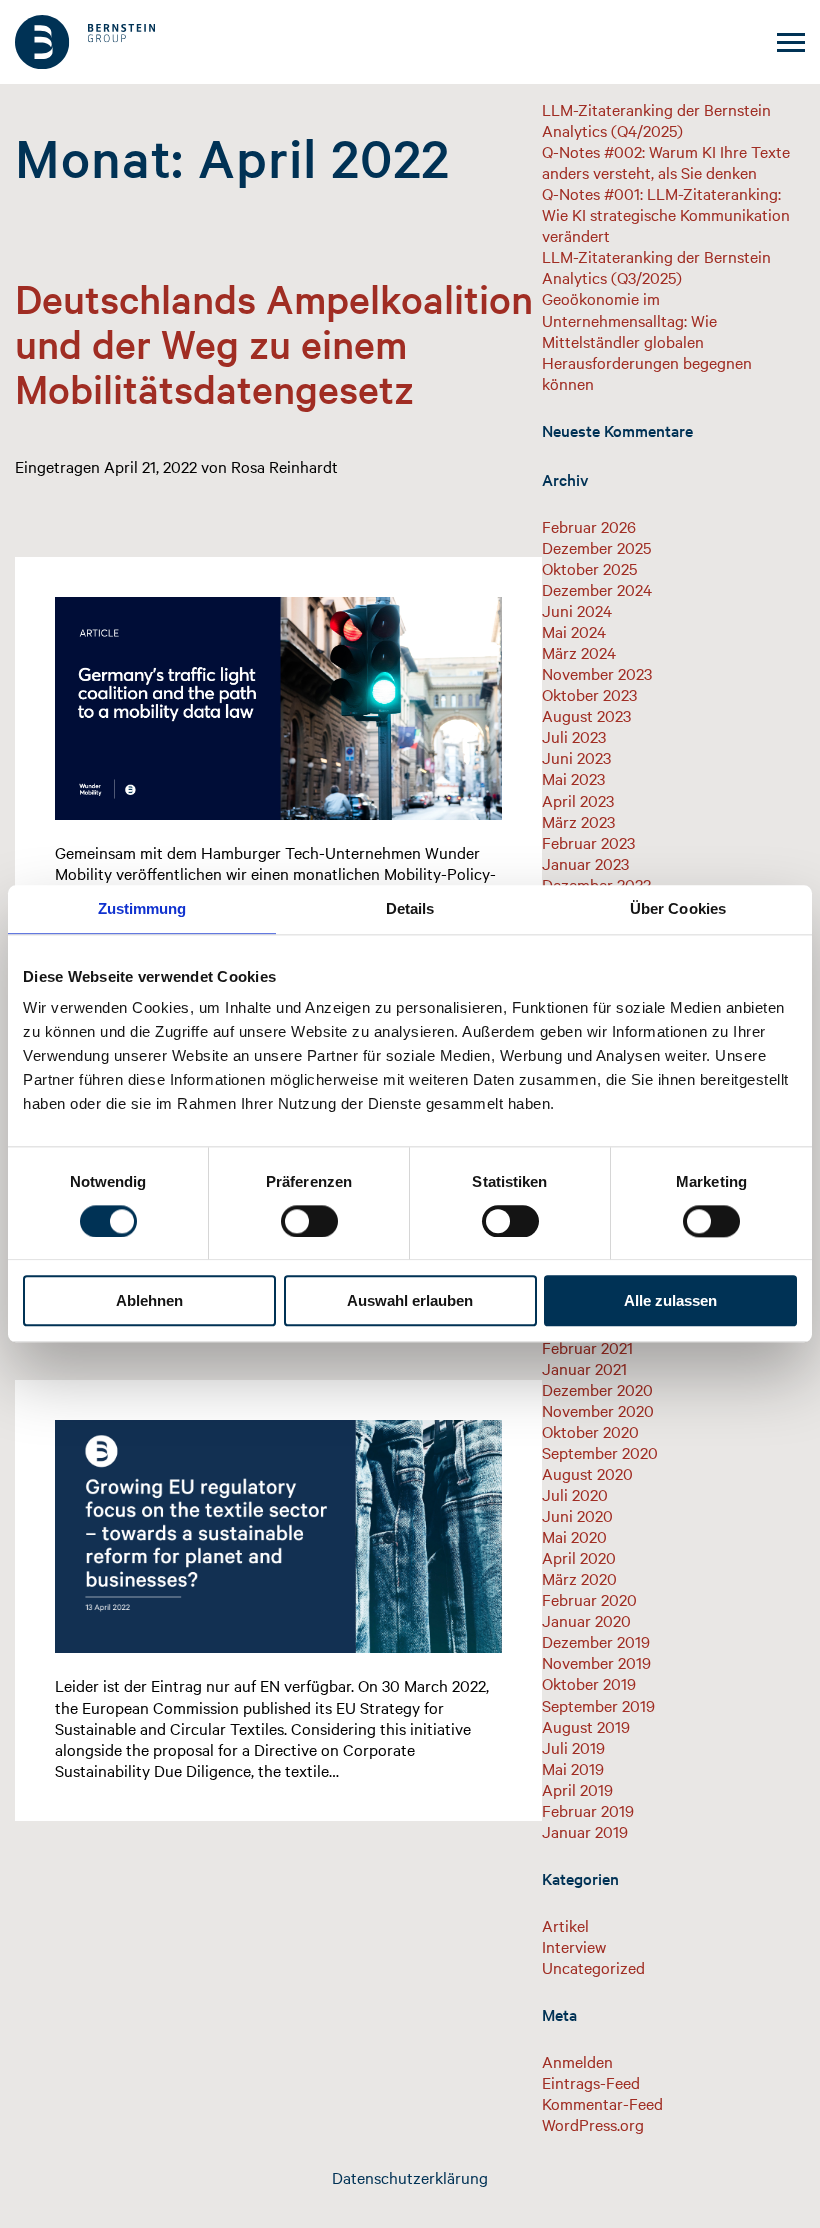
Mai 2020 (574, 1536)
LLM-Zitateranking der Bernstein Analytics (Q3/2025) (656, 266)
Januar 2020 (586, 1620)
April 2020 (579, 1557)
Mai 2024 (574, 631)
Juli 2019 (573, 1747)
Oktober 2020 (590, 1431)
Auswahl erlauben (410, 1301)
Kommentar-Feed (602, 2103)
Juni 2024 (577, 610)
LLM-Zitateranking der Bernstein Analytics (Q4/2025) (656, 119)
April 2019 (577, 1789)
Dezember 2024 (597, 589)
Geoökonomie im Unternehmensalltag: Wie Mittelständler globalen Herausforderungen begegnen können (647, 340)
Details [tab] (410, 908)
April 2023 (578, 800)
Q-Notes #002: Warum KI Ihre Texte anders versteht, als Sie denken (666, 161)
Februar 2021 (587, 1347)
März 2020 (579, 1578)
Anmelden (577, 2061)
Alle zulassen (670, 1301)
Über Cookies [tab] (678, 908)
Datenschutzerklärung (410, 2177)
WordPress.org (593, 2124)
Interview (574, 1946)
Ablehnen (149, 1301)
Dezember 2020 (597, 1389)
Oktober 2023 (589, 694)
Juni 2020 (577, 1515)
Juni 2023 (576, 757)
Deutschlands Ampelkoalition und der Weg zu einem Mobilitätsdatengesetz (274, 343)
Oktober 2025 (589, 568)
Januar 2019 (585, 1831)
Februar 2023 (588, 842)
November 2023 (597, 673)
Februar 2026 (589, 526)
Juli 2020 (575, 1494)
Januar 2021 (584, 1368)
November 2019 (596, 1662)
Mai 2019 (573, 1768)
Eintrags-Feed (591, 2082)
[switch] (309, 1221)
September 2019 (598, 1705)
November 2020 (598, 1410)
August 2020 (587, 1473)
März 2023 (578, 821)
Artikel (565, 1925)
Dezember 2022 (596, 884)
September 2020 (600, 1452)
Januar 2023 (585, 863)
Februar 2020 (589, 1599)
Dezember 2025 (596, 547)
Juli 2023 (574, 736)
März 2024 (579, 652)
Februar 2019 (588, 1810)
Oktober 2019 (589, 1683)
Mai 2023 (573, 778)
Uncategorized (593, 1967)
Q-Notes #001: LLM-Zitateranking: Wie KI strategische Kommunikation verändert (666, 214)
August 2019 (586, 1726)
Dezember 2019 (596, 1641)
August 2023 (586, 715)
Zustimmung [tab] (142, 908)
